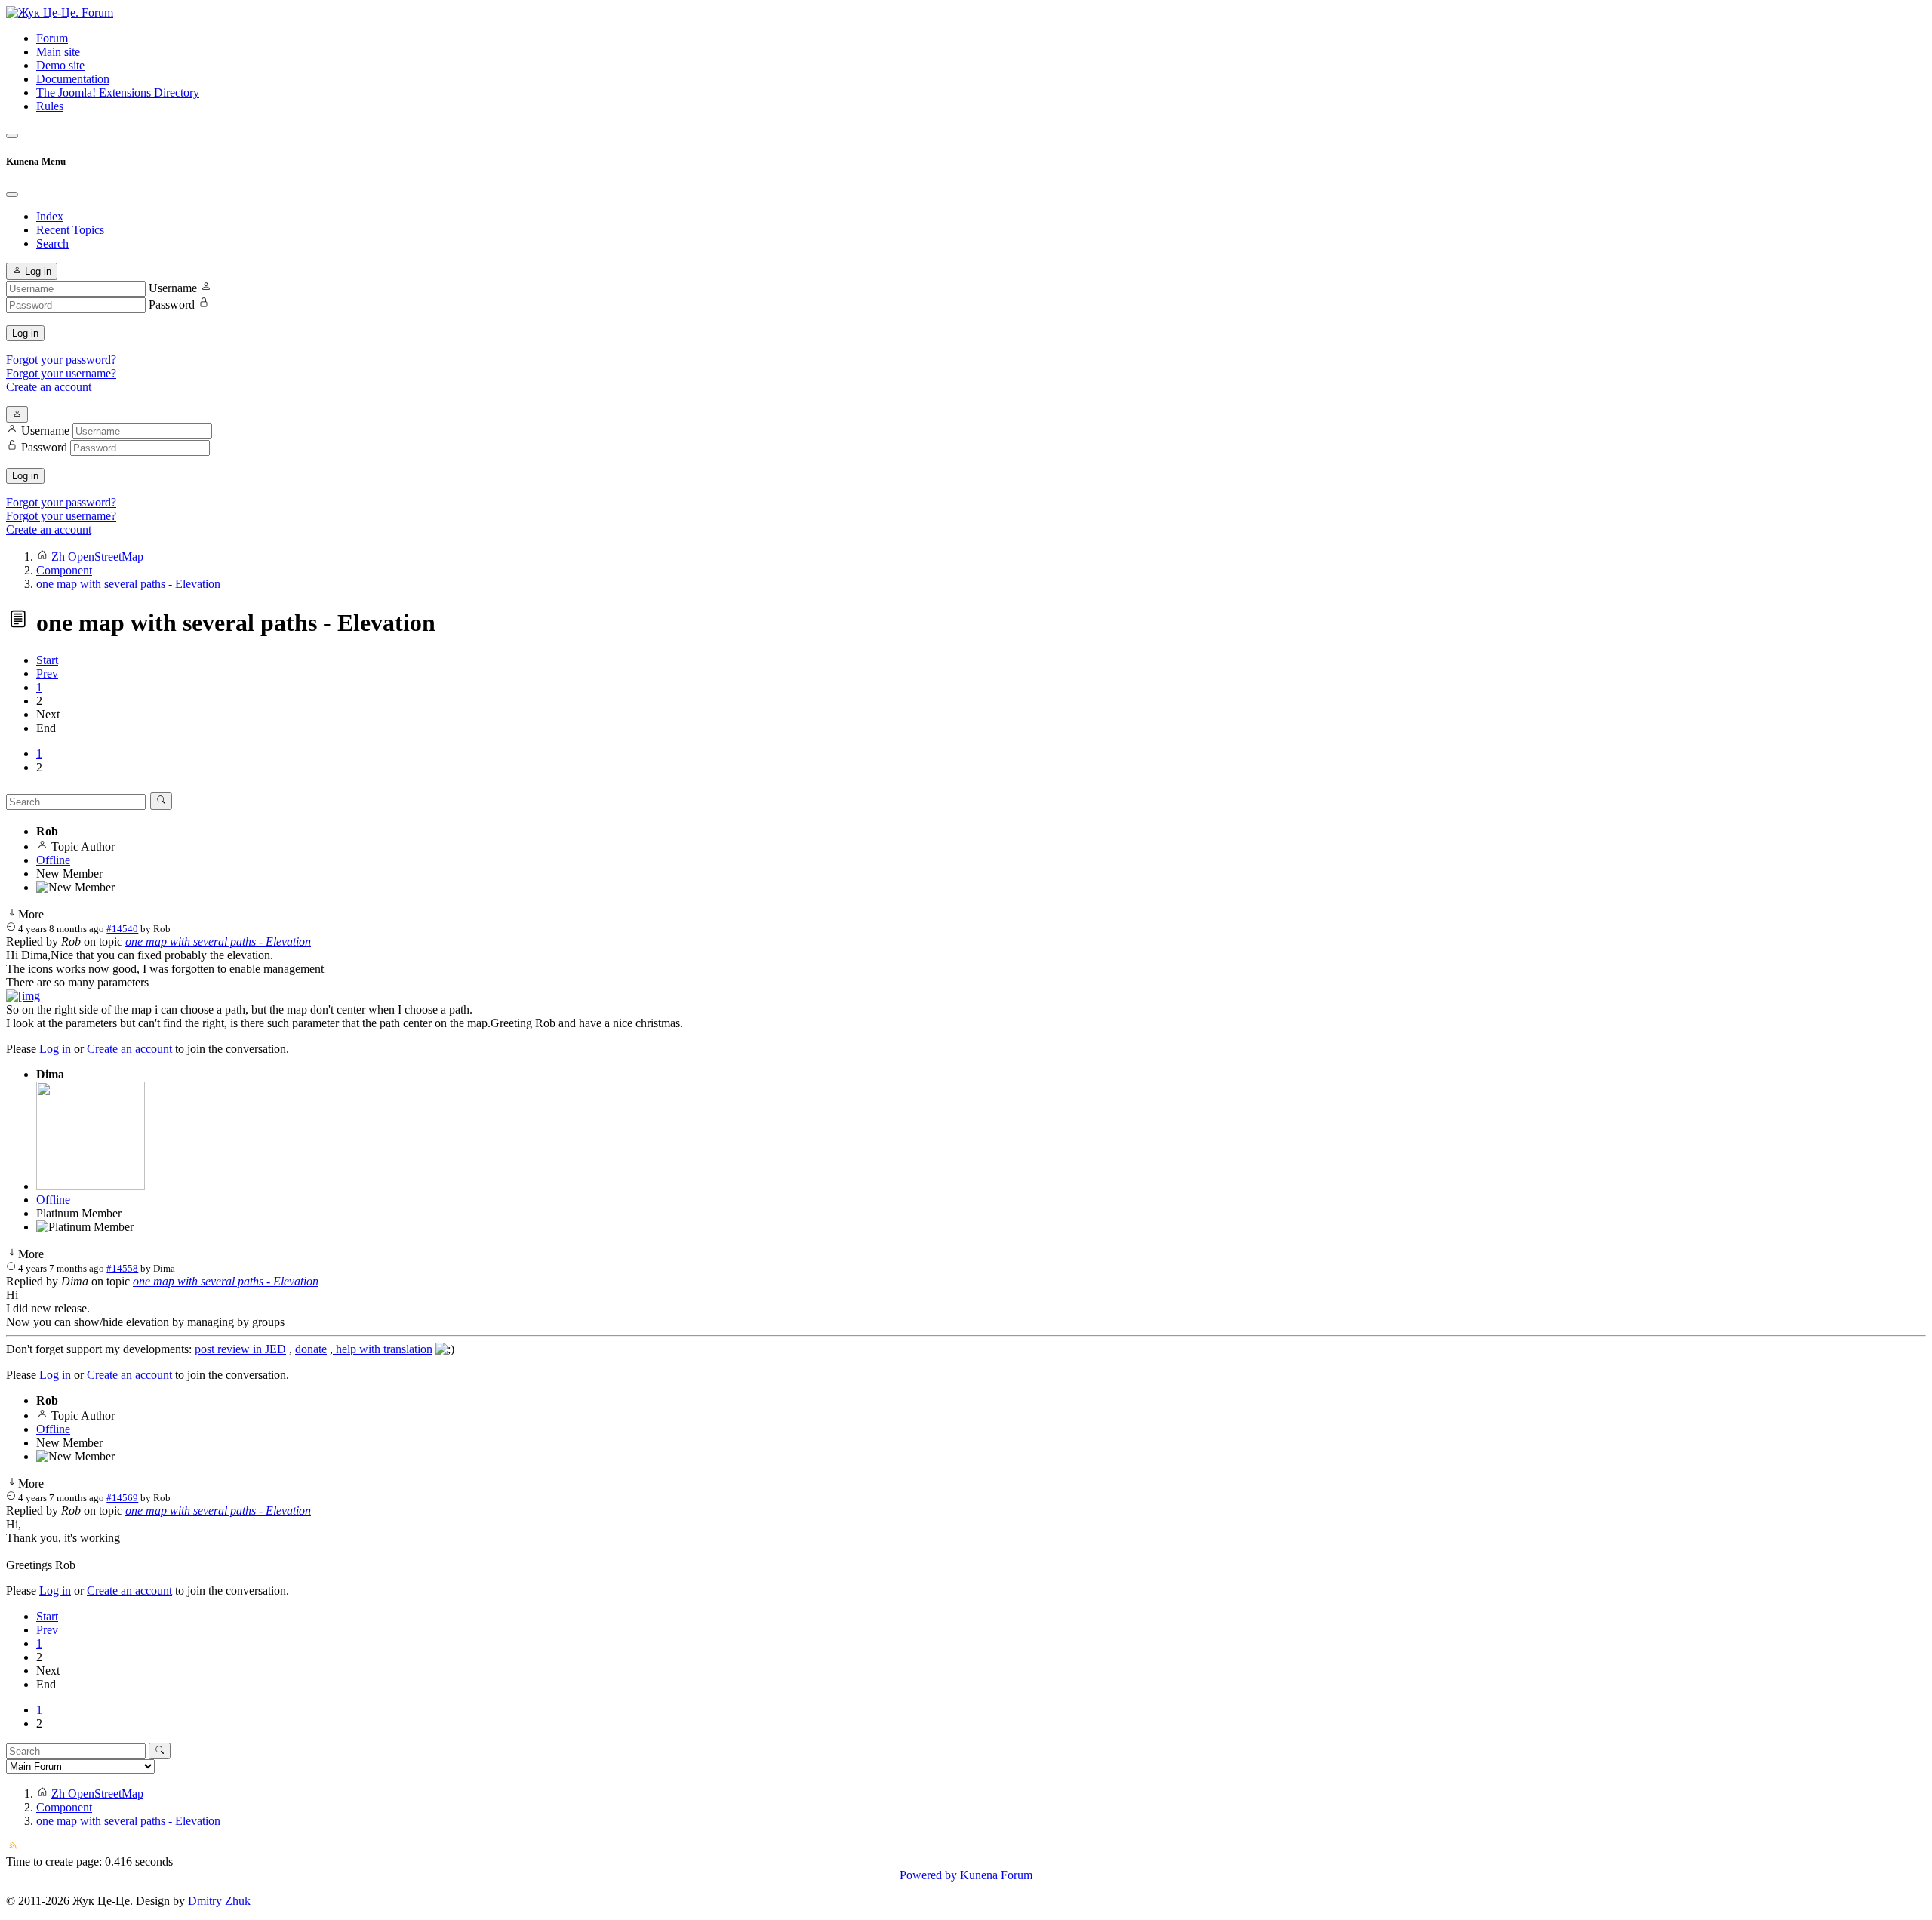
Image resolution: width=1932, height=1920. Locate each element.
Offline (53, 860)
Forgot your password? (61, 360)
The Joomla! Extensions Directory (118, 92)
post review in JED (240, 1349)
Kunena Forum (996, 1875)
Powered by (928, 1875)
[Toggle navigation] (12, 136)
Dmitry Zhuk (219, 1901)
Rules (50, 106)
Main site (58, 52)
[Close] (12, 195)
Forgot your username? (61, 373)
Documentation (73, 79)
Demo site (60, 65)
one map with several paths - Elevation (218, 942)
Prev (47, 674)
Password (172, 305)
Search (52, 243)
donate (311, 1349)
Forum (52, 38)
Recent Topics (70, 230)
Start (47, 660)
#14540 (122, 929)
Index (50, 216)
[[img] (23, 996)
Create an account (49, 387)
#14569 (122, 1498)
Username (173, 288)
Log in (25, 333)
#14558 (122, 1268)
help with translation (383, 1349)
